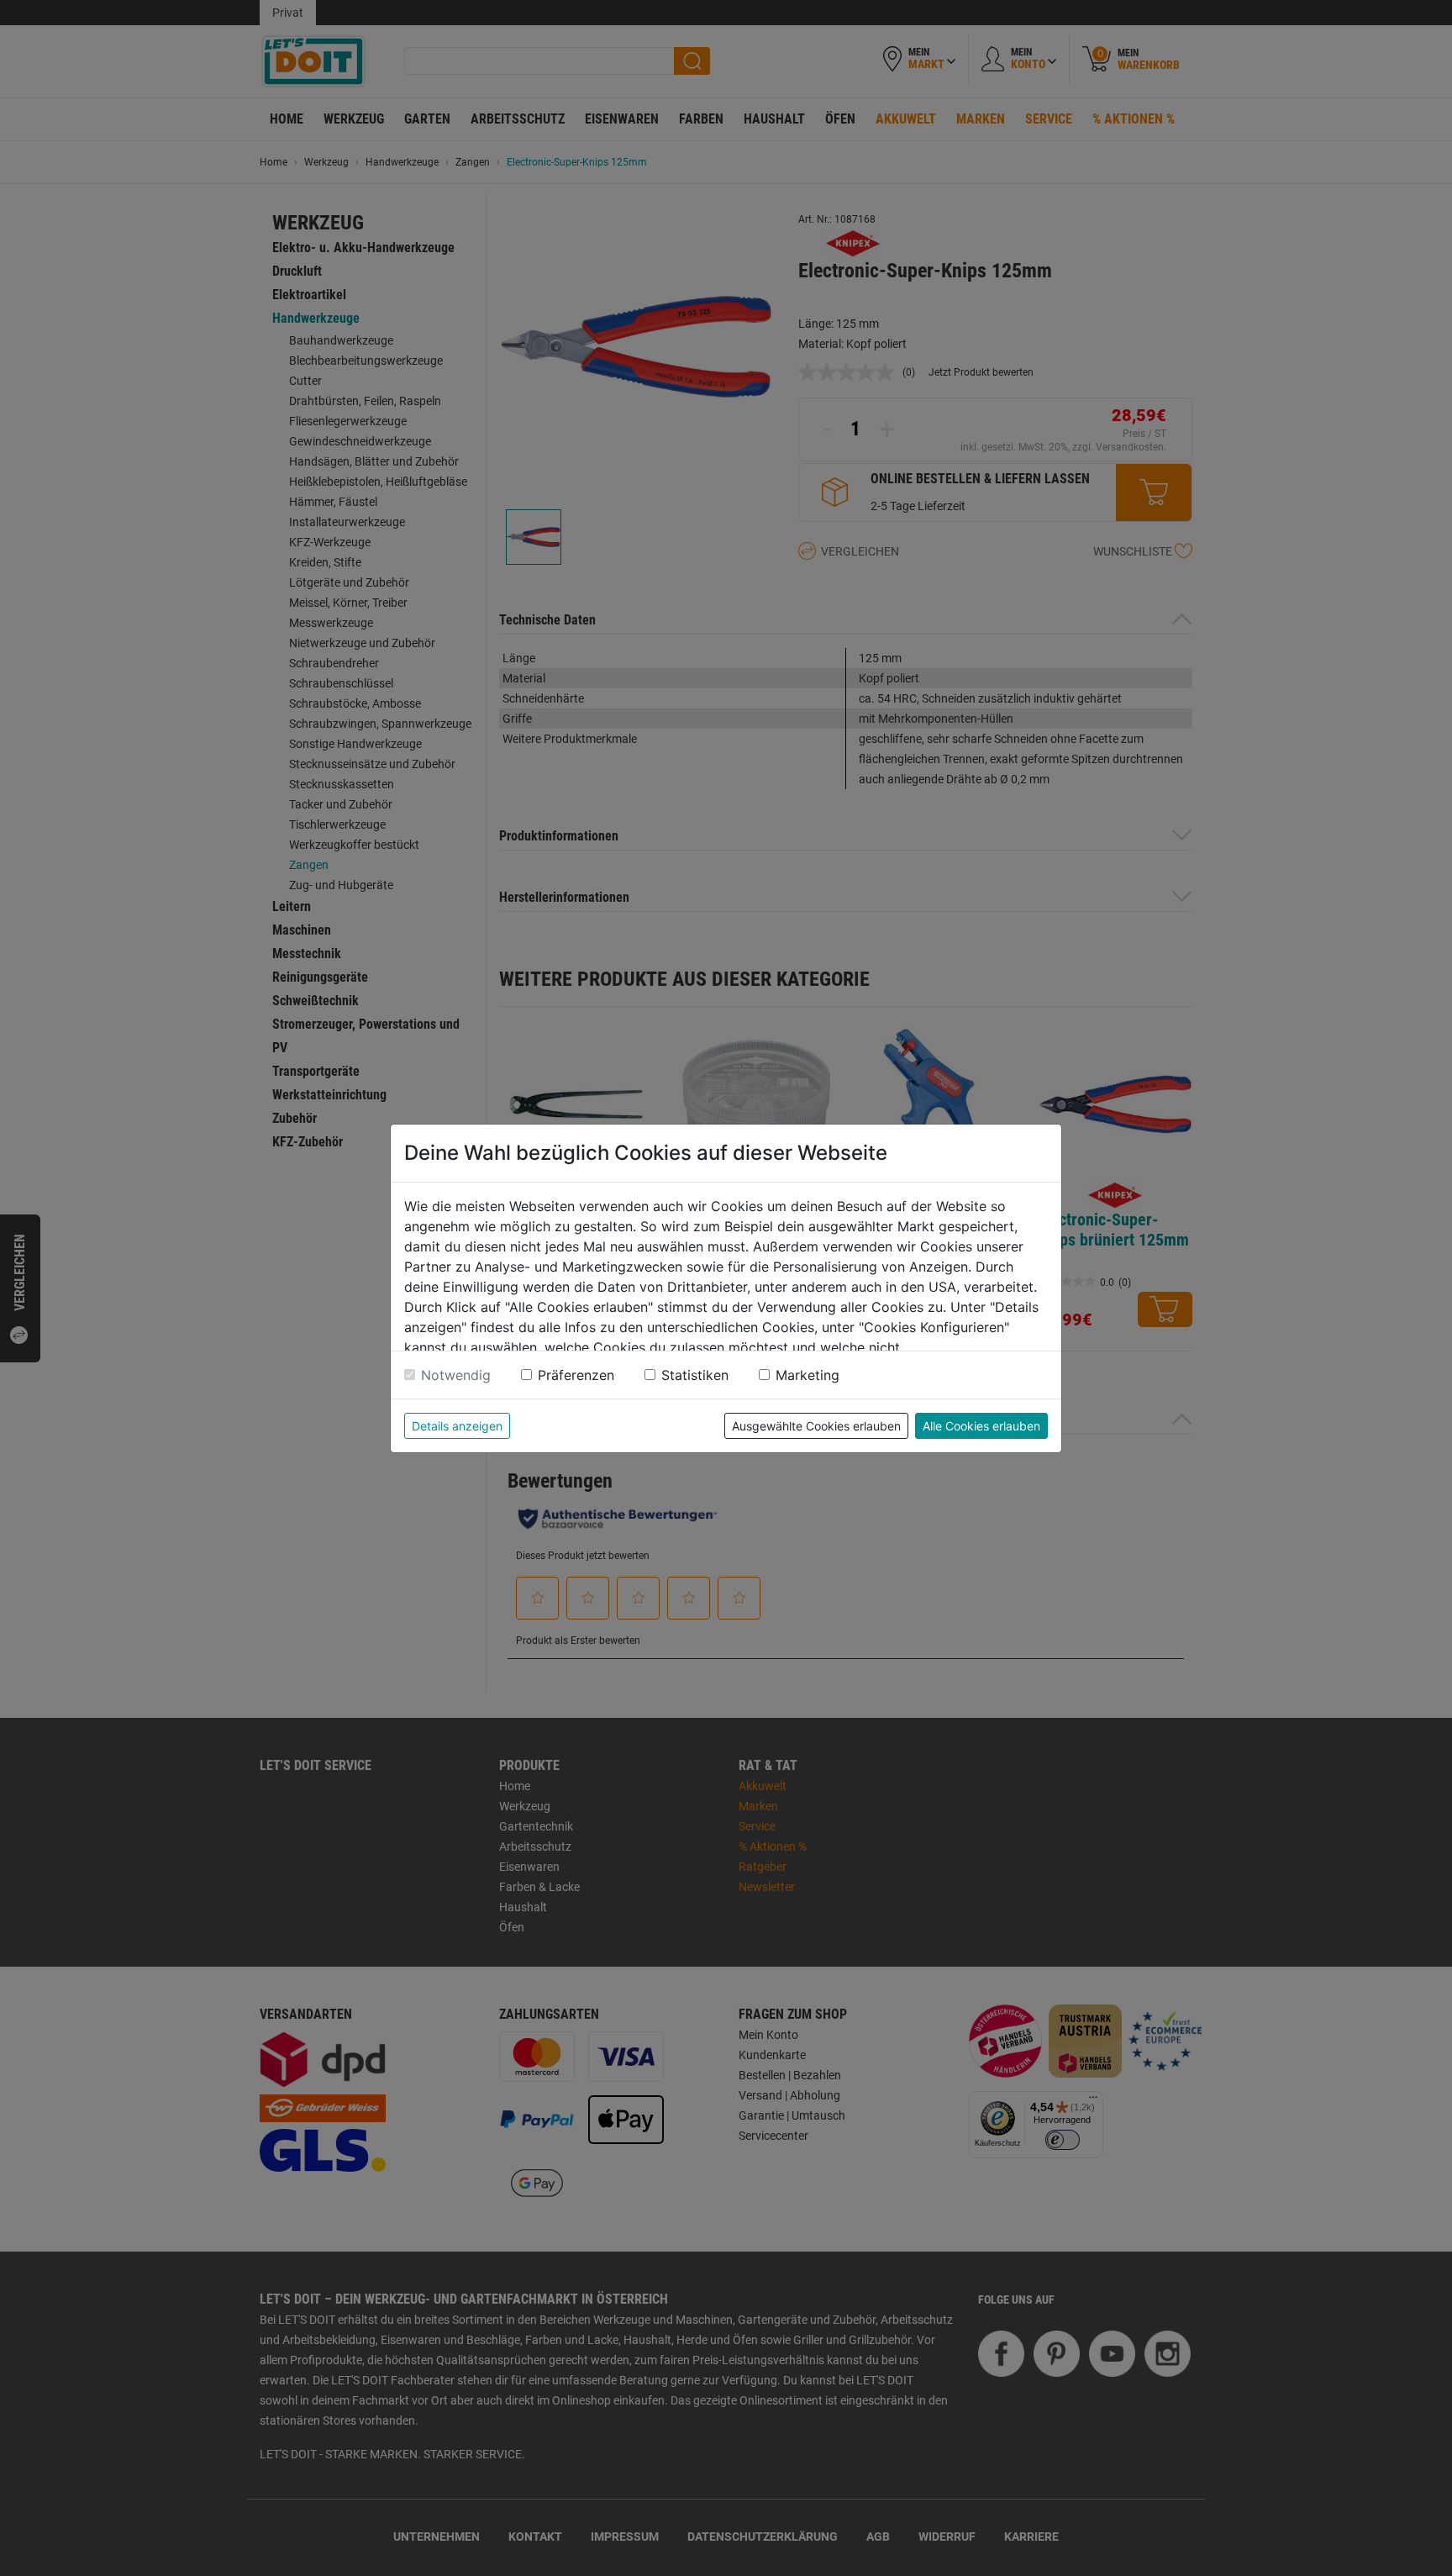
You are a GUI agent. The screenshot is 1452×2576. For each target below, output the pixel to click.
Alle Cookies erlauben (981, 1426)
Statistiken (695, 1375)
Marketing (808, 1375)
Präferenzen (576, 1375)
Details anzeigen (457, 1426)
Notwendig (456, 1375)
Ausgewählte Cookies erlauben (816, 1426)
